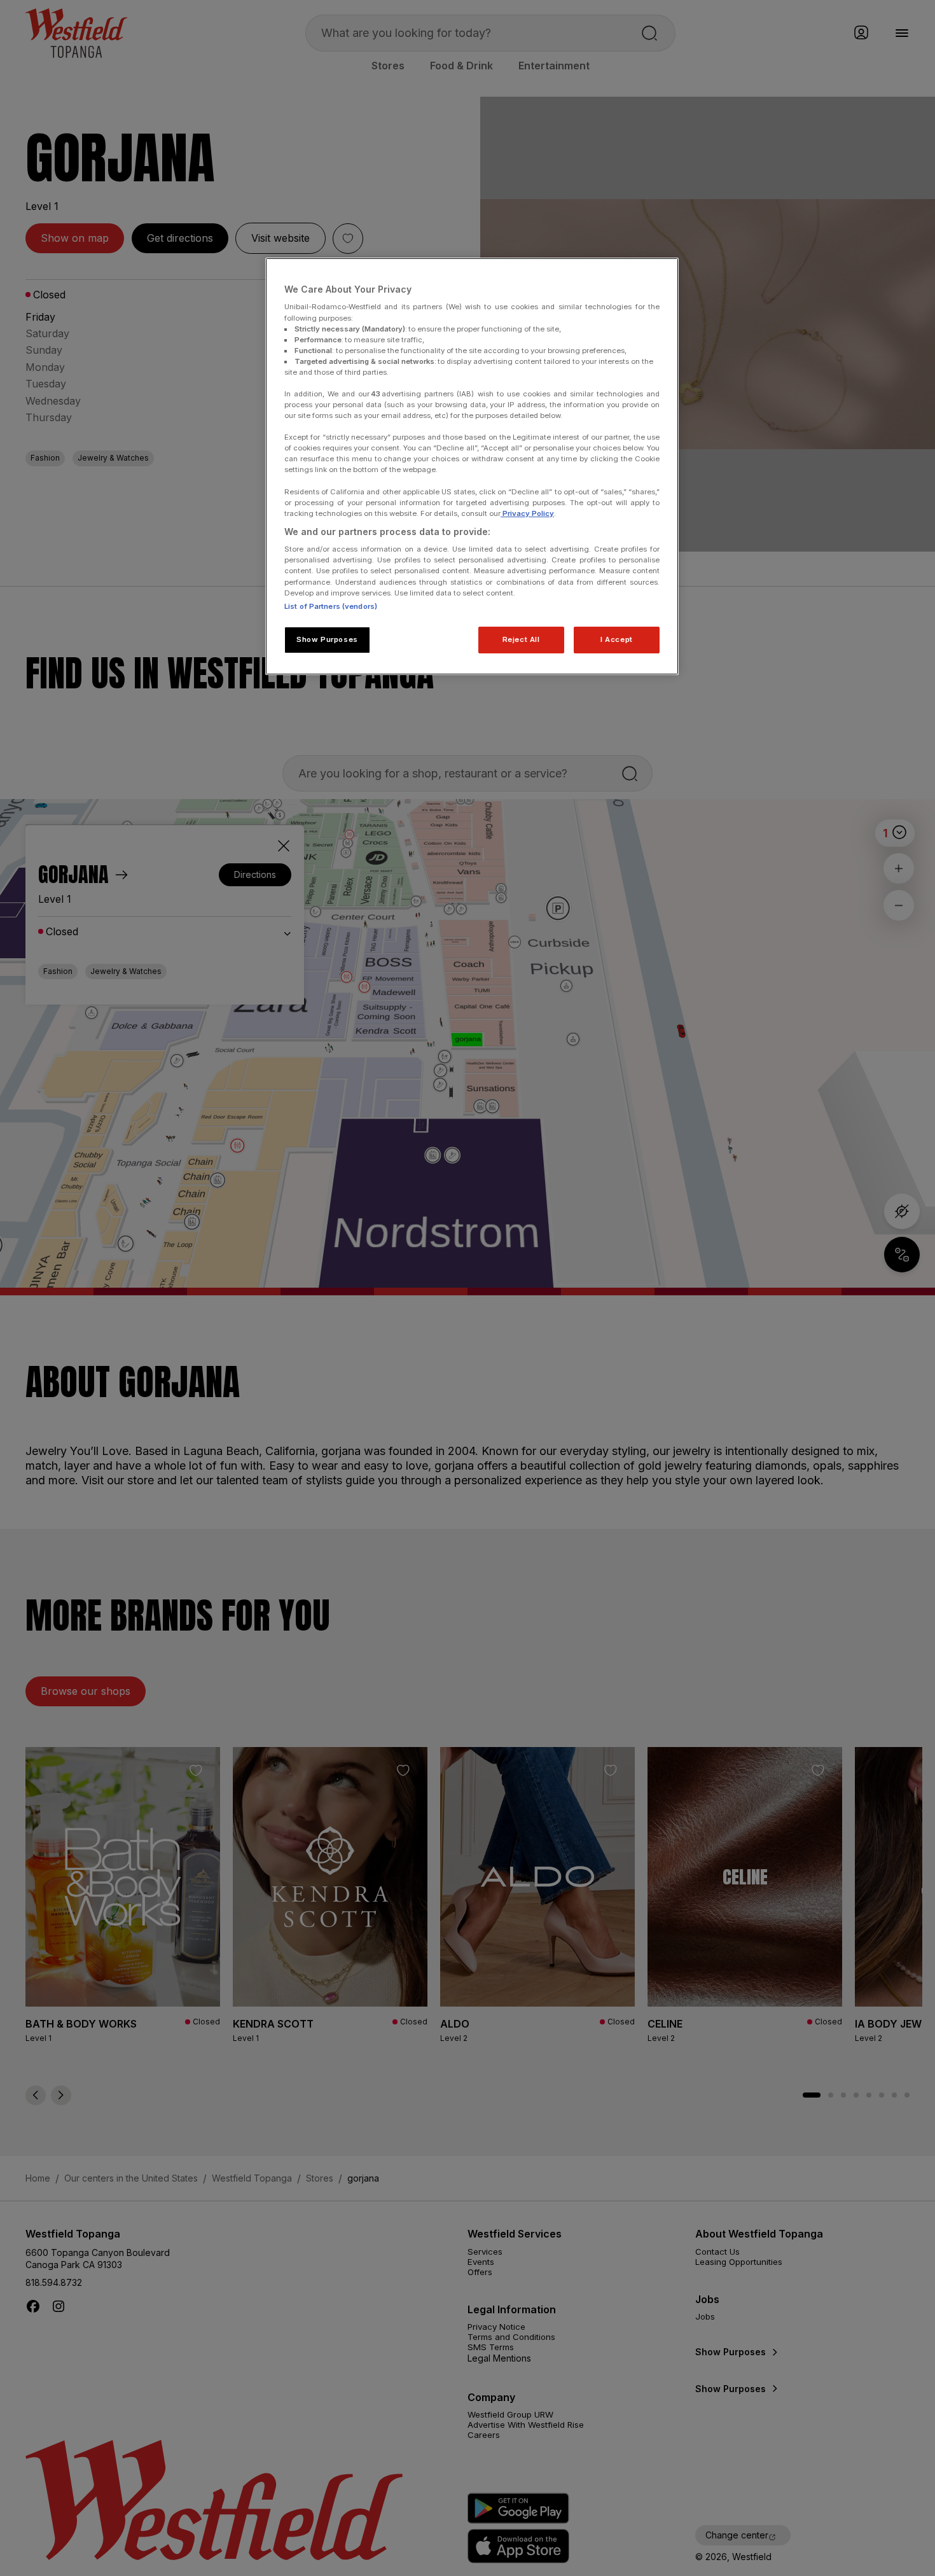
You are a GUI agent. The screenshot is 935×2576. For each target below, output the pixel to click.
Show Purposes (327, 639)
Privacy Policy (527, 513)
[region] (472, 466)
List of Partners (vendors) (331, 606)
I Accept (617, 639)
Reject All (521, 639)
